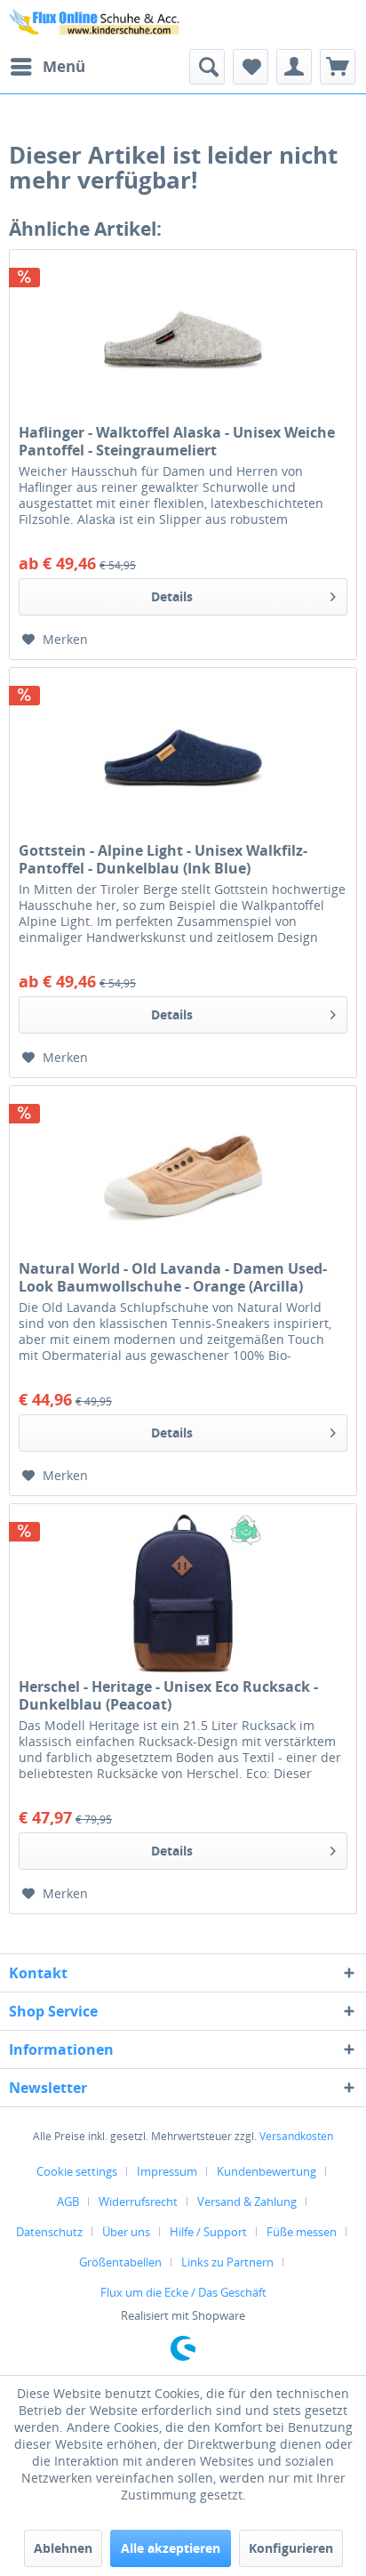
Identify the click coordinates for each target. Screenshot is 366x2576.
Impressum (167, 2171)
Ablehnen (63, 2548)
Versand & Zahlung (247, 2202)
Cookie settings (77, 2171)
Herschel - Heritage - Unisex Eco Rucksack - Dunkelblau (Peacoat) (168, 1695)
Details (172, 596)
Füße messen (302, 2232)
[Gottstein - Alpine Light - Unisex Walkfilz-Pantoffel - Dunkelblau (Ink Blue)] (183, 757)
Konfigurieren (291, 2548)
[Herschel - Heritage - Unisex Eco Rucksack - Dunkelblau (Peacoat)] (183, 1593)
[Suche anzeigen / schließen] (207, 67)
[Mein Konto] (294, 67)
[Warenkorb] (338, 67)
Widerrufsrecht (138, 2202)
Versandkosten (296, 2136)
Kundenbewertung (267, 2171)
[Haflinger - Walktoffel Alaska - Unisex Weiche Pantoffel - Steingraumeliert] (183, 339)
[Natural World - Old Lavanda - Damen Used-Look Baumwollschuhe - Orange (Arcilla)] (183, 1175)
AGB (68, 2202)
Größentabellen (120, 2262)
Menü (64, 66)
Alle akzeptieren (171, 2548)
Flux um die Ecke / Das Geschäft (183, 2292)
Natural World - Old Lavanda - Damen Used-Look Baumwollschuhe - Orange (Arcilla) (173, 1277)
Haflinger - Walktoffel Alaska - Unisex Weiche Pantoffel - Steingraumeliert (177, 441)
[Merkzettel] (251, 67)
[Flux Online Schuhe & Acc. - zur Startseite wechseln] (96, 24)
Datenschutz (49, 2232)
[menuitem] (47, 67)
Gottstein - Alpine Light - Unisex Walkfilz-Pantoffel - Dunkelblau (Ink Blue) (163, 859)
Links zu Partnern (227, 2262)
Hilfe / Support (208, 2232)
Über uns (126, 2232)
